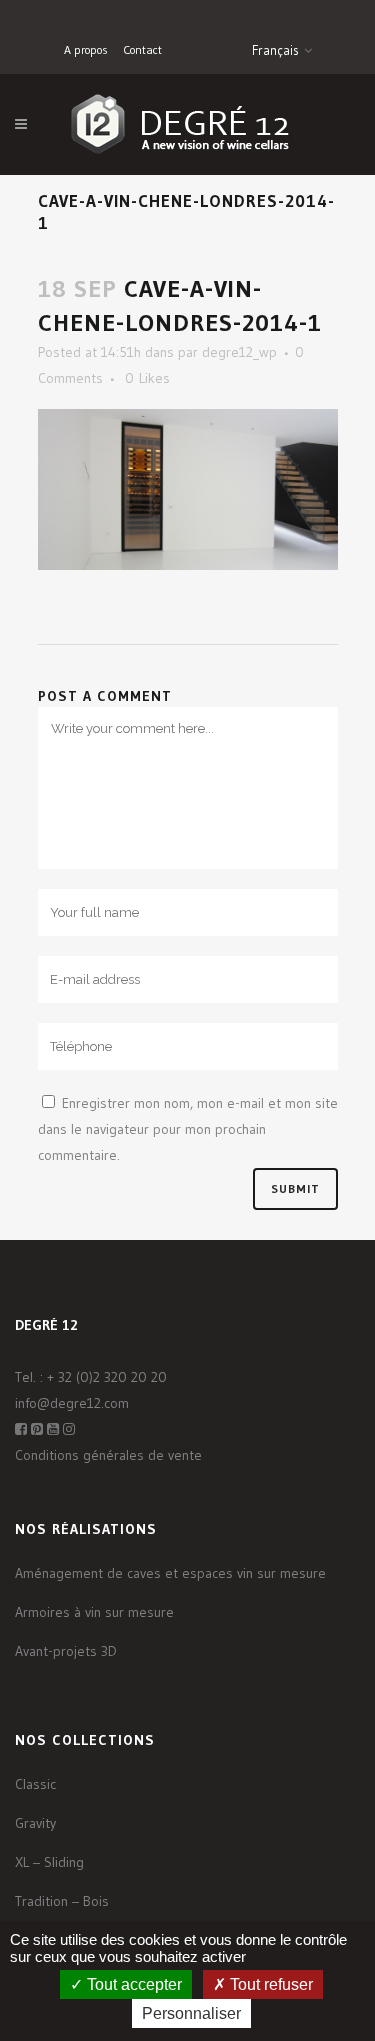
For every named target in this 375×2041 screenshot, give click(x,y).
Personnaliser (191, 2013)
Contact (142, 49)
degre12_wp (239, 352)
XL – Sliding (49, 1862)
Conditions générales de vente (108, 1455)
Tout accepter (132, 1984)
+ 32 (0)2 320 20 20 (107, 1377)
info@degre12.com (72, 1403)
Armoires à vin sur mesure (94, 1612)
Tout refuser (269, 1984)
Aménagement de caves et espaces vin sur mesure (170, 1573)
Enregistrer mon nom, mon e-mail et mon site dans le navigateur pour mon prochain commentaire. (188, 1129)
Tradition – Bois (62, 1901)
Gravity (35, 1823)
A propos (86, 49)
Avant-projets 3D (66, 1651)
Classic (35, 1784)
